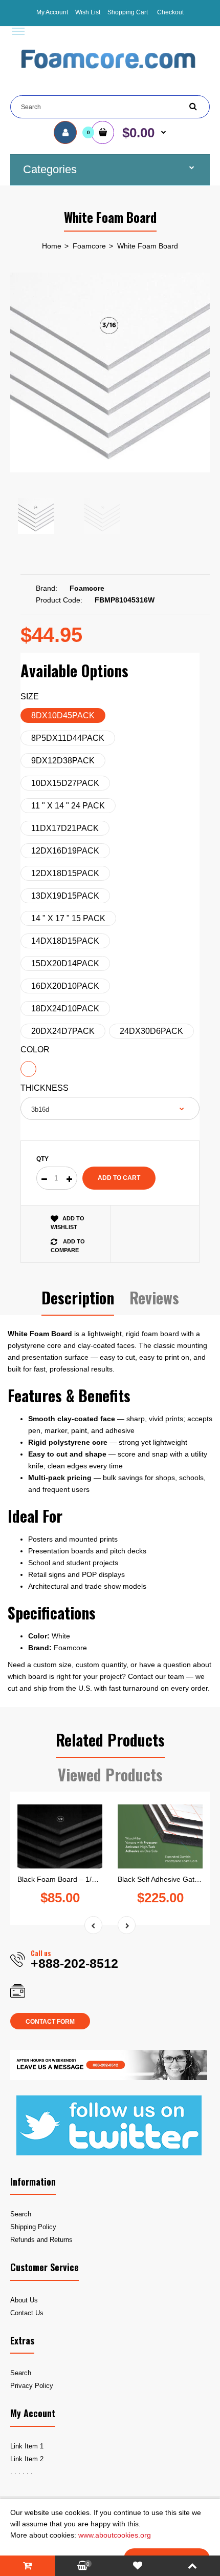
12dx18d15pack (65, 873)
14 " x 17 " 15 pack (68, 918)
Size (30, 697)
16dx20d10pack (65, 986)
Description (78, 1297)
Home (52, 246)
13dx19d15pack (65, 896)
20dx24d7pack (63, 1031)
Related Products (110, 1740)
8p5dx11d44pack (68, 738)
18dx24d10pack (65, 1009)
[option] (110, 372)
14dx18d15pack (65, 941)
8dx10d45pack (63, 715)
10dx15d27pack (65, 783)
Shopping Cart (128, 12)
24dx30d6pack (151, 1031)
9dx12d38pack (63, 761)
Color (35, 1050)
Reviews (154, 1297)
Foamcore (89, 246)
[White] (28, 1069)
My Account (52, 12)
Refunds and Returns (41, 2240)
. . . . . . (21, 2472)
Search (21, 2214)
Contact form (50, 2022)
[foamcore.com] (110, 76)
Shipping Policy (33, 2227)
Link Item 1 (27, 2446)
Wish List (88, 12)
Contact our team (156, 1676)
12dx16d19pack (65, 851)
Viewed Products (110, 1774)
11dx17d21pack (65, 828)
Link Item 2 (27, 2459)
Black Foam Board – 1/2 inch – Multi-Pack (85, 1879)
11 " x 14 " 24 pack (68, 806)
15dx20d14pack (65, 963)
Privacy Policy (32, 2386)
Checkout (170, 12)
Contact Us (27, 2313)
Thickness (45, 1088)
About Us (24, 2300)
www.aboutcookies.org (115, 2535)
